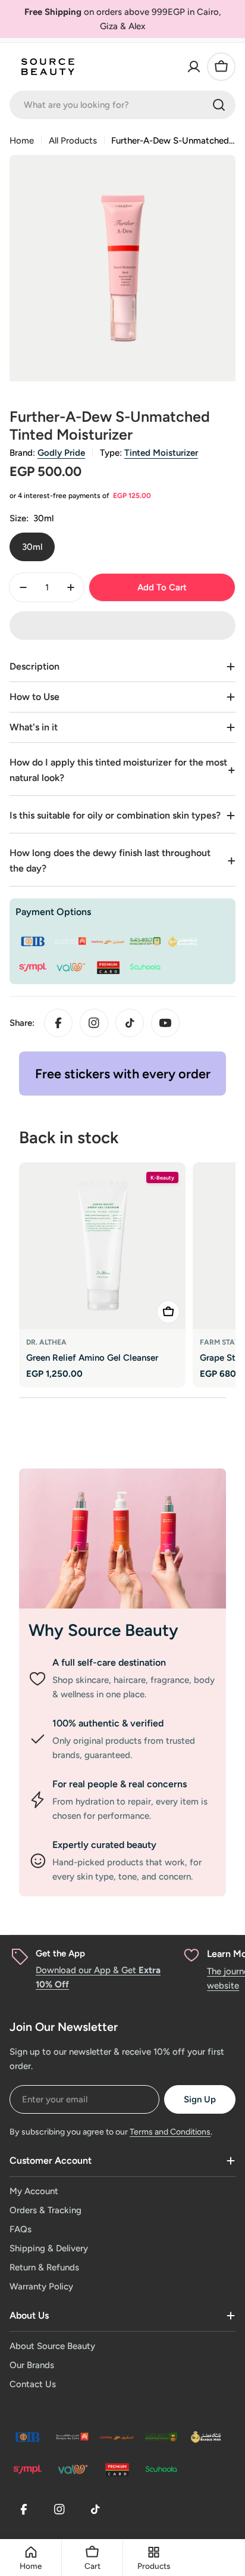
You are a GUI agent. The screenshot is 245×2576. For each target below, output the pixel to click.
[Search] (219, 105)
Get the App (60, 1953)
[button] (122, 626)
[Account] (194, 67)
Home (22, 141)
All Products (73, 141)
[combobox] (122, 105)
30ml (32, 547)
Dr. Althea (46, 1342)
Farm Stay (220, 1342)
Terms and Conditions (170, 2132)
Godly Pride (61, 453)
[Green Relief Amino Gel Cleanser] (102, 1246)
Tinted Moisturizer (161, 453)
